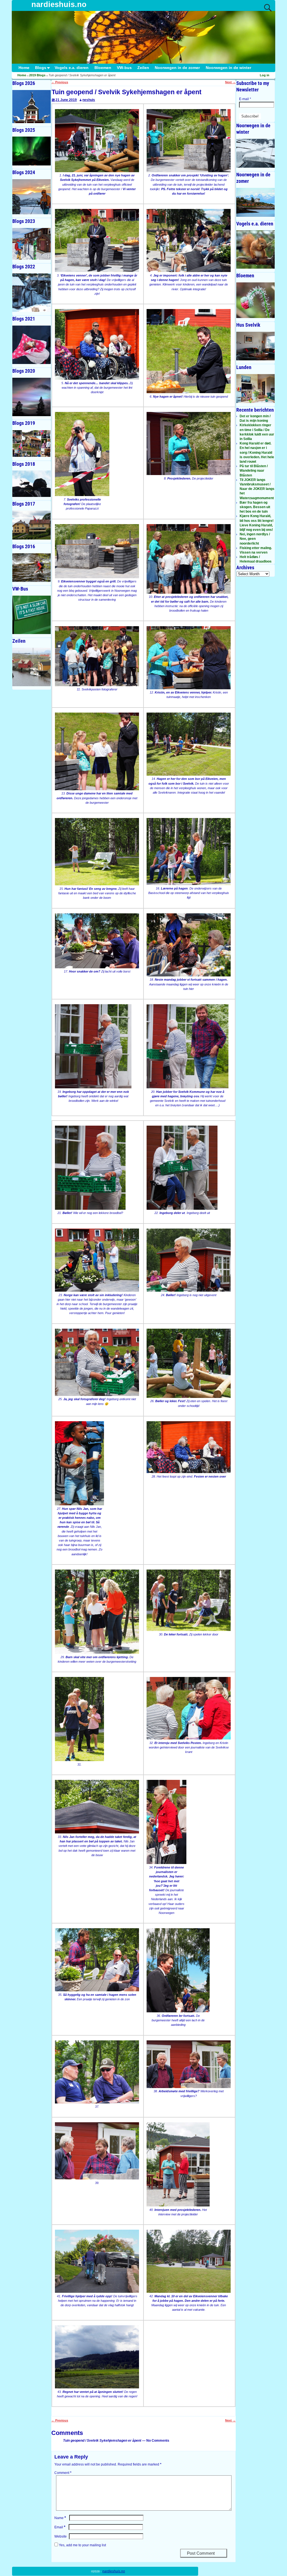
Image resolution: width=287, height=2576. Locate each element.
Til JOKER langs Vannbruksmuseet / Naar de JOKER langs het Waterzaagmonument (257, 489)
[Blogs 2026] (32, 107)
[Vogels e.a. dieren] (255, 249)
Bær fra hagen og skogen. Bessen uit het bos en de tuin (255, 507)
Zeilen (143, 68)
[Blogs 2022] (32, 293)
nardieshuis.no (59, 4)
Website (61, 2536)
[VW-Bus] (32, 615)
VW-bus (124, 68)
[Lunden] (255, 389)
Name (60, 2518)
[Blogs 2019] (32, 443)
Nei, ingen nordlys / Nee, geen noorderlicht (255, 539)
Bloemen (103, 68)
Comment (63, 2473)
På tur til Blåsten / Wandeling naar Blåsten (254, 471)
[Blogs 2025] (32, 151)
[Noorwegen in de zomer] (255, 202)
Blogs (41, 68)
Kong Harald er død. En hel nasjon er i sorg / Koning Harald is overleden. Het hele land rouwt (257, 452)
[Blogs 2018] (32, 484)
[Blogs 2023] (32, 244)
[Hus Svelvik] (255, 346)
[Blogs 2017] (32, 525)
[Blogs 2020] (32, 397)
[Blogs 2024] (32, 197)
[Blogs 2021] (32, 345)
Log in (265, 75)
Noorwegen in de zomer (177, 68)
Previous (60, 82)
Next (230, 82)
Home (24, 68)
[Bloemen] (255, 300)
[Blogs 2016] (32, 568)
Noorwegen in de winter (228, 68)
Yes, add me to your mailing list (82, 2545)
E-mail (245, 99)
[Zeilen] (32, 667)
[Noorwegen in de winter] (255, 153)
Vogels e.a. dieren (72, 68)
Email (60, 2527)
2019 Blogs (37, 75)
